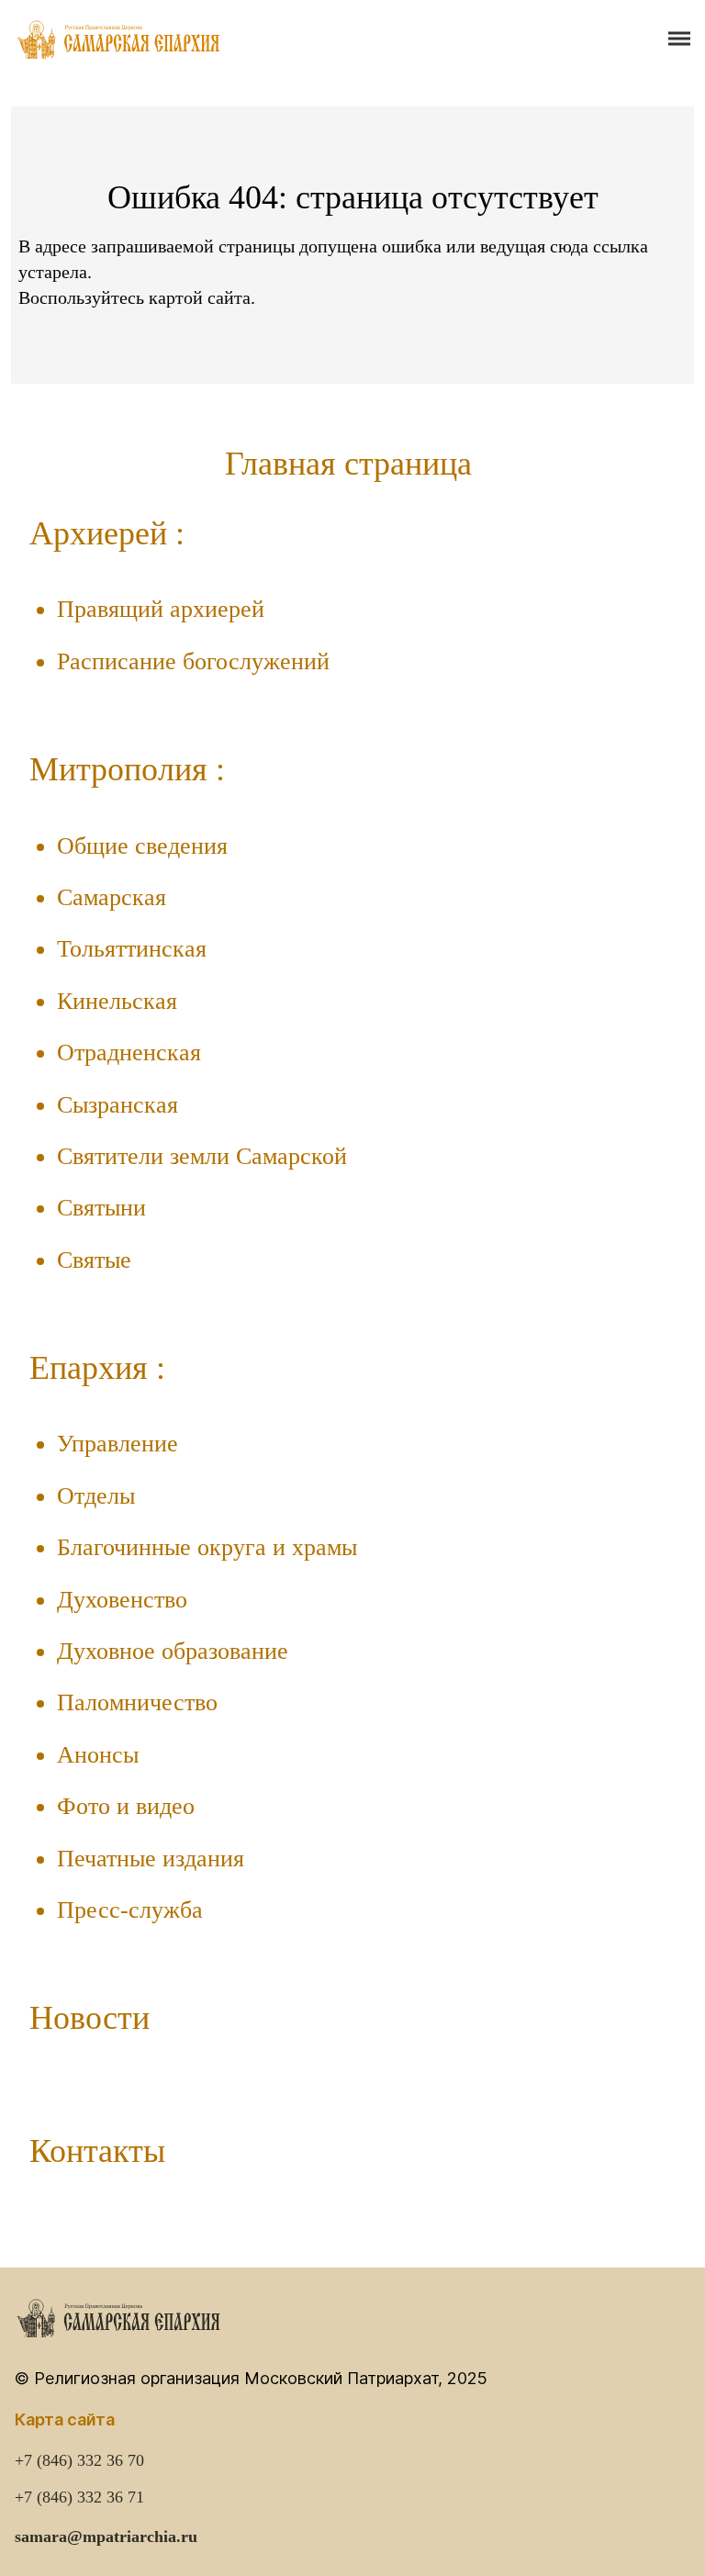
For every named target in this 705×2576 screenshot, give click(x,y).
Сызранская (117, 1105)
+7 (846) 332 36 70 (79, 2460)
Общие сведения (142, 846)
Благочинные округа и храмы (207, 1547)
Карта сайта (65, 2419)
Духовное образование (173, 1651)
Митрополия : (127, 769)
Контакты (97, 2151)
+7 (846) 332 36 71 (79, 2497)
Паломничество (137, 1702)
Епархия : (97, 1368)
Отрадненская (129, 1053)
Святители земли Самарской (202, 1156)
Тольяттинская (132, 949)
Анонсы (98, 1755)
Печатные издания (151, 1859)
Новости (90, 2018)
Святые (94, 1260)
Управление (117, 1444)
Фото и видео (126, 1806)
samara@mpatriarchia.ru (106, 2537)
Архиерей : (107, 533)
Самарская (112, 897)
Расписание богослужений (193, 661)
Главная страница (348, 464)
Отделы (96, 1496)
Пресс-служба (130, 1910)
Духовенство (122, 1600)
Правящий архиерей (161, 609)
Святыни (101, 1208)
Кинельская (117, 1001)
